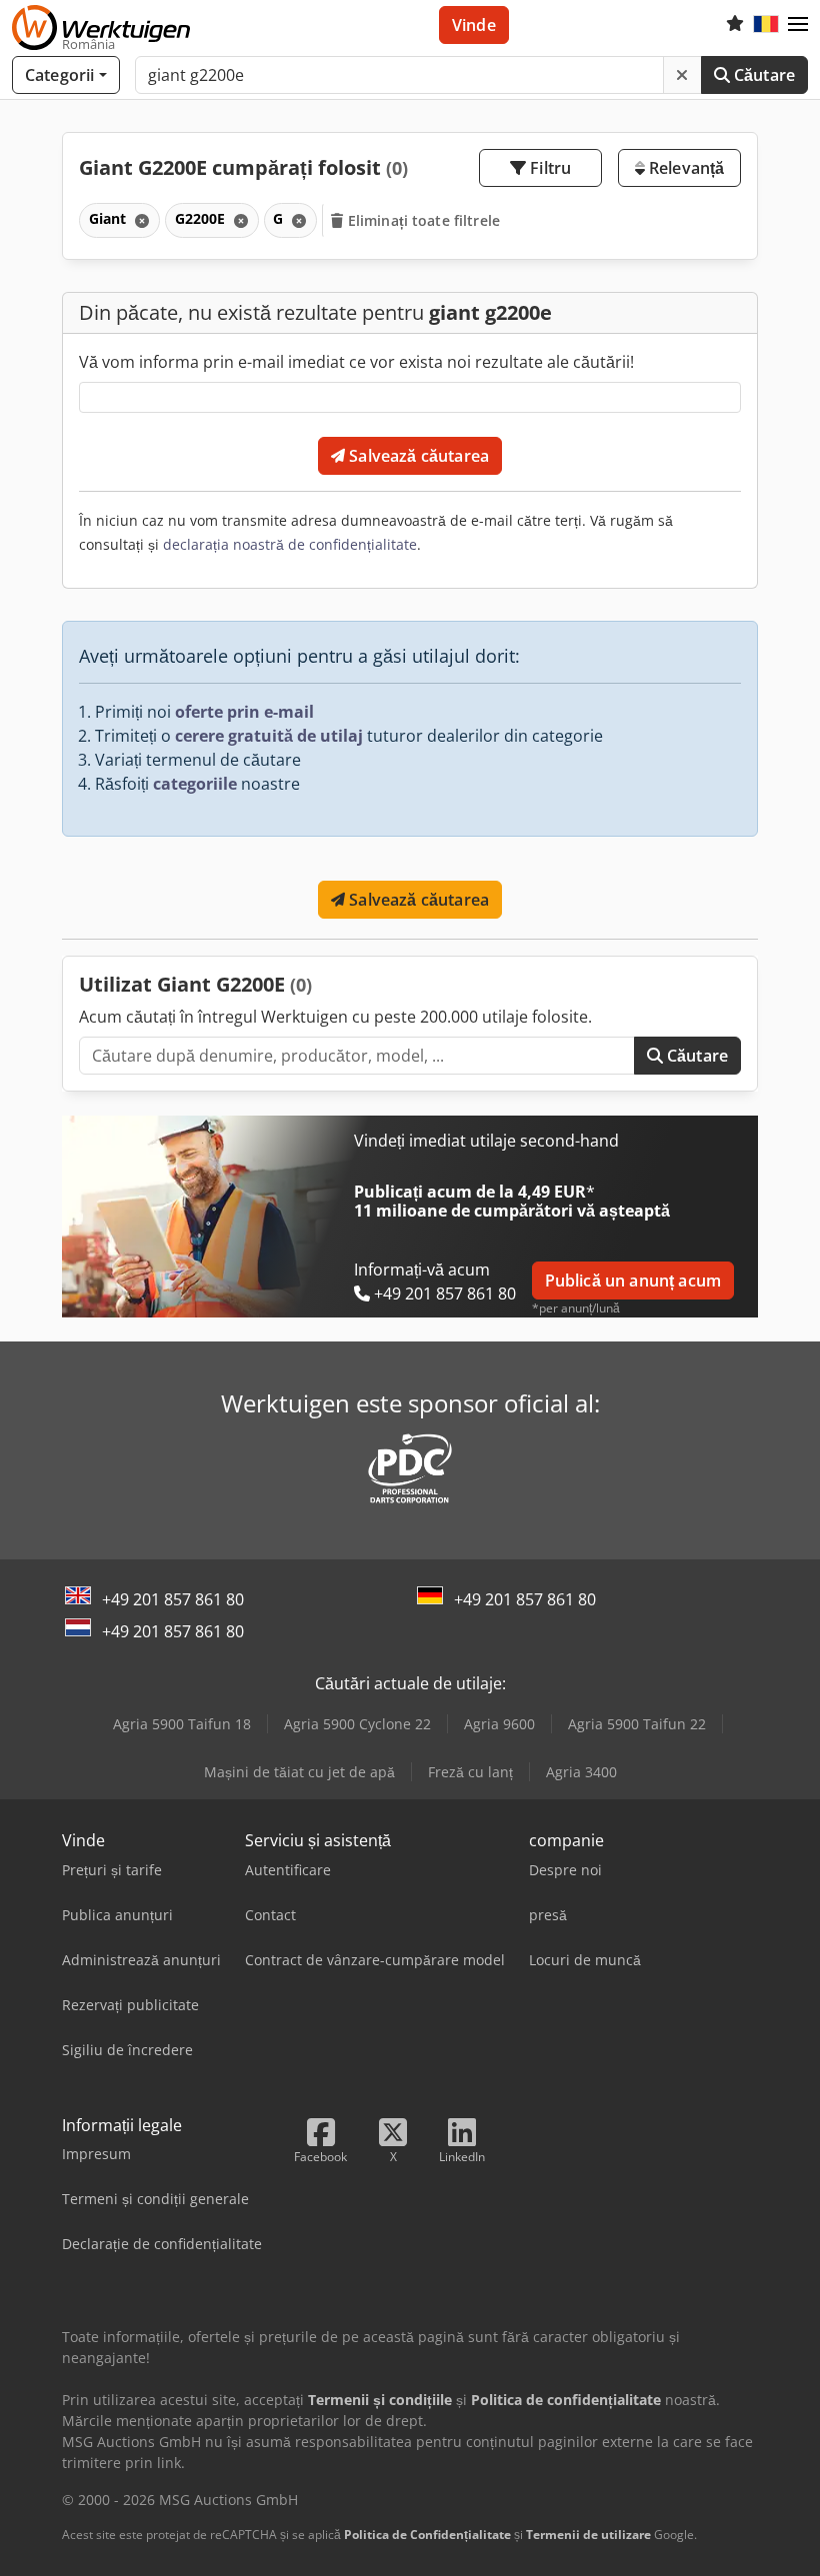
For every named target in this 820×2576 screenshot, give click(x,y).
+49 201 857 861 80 (173, 1599)
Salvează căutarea (417, 456)
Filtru (548, 168)
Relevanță (685, 168)
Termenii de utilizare (588, 2535)
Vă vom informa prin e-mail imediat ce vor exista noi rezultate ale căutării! (356, 362)
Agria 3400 (581, 1772)
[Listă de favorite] (735, 25)
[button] (798, 25)
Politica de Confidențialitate (427, 2535)
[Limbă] (766, 25)
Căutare (762, 75)
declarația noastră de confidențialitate (290, 544)
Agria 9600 (499, 1724)
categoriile (195, 784)
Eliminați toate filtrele (422, 220)
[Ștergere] (682, 75)
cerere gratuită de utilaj (269, 736)
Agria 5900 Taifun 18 (182, 1724)
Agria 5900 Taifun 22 (637, 1724)
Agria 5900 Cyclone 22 (357, 1724)
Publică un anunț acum (633, 1281)
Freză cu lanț (470, 1772)
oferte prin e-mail (244, 712)
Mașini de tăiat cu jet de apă (299, 1772)
